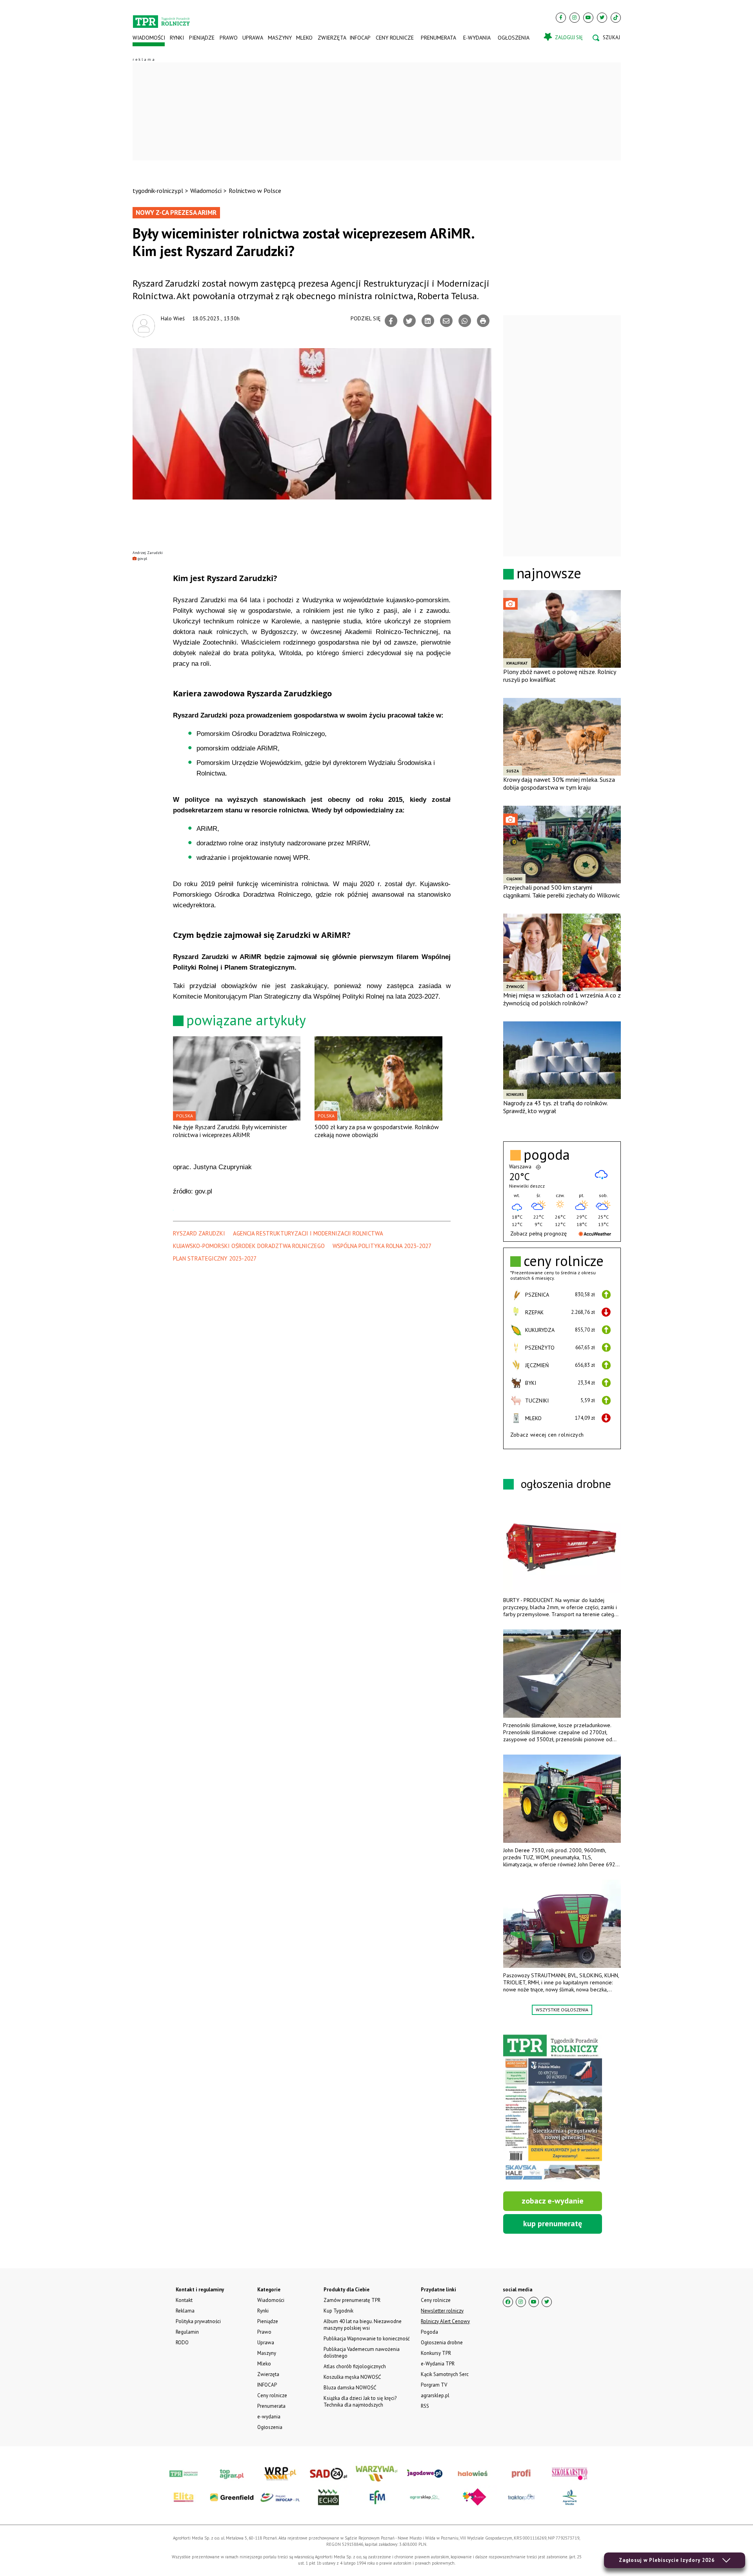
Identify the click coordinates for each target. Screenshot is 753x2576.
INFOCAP (360, 38)
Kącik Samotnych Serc (445, 2374)
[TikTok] (616, 18)
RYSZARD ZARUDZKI (199, 1233)
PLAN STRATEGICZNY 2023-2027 (215, 1258)
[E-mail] (446, 321)
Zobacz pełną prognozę (538, 1234)
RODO (182, 2343)
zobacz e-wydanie (553, 2201)
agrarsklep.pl (435, 2395)
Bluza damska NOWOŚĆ (350, 2388)
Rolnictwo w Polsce (255, 191)
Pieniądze (202, 38)
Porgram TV (434, 2385)
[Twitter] (602, 18)
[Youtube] (588, 18)
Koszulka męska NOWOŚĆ (352, 2377)
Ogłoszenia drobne (442, 2343)
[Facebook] (561, 18)
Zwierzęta (331, 38)
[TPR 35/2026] (553, 2108)
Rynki (177, 38)
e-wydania (477, 38)
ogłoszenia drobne (566, 1483)
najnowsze (549, 573)
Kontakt (184, 2300)
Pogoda (429, 2332)
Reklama (185, 2311)
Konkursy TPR (436, 2353)
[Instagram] (575, 18)
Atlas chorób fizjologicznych (355, 2366)
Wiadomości (149, 38)
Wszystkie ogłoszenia (562, 2010)
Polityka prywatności (198, 2321)
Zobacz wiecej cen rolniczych (547, 1435)
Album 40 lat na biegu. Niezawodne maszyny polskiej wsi (363, 2325)
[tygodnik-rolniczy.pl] (161, 18)
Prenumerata (438, 38)
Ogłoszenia (514, 38)
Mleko (304, 38)
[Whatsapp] (465, 321)
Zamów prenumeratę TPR (352, 2300)
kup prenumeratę (553, 2224)
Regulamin (187, 2332)
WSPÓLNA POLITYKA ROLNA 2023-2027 (382, 1246)
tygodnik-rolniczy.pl (158, 191)
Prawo (228, 38)
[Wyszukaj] (606, 38)
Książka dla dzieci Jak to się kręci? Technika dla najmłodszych (360, 2402)
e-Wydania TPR (438, 2364)
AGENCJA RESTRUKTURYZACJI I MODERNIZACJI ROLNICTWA (308, 1233)
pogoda (547, 1155)
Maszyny (279, 38)
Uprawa (253, 38)
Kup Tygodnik (338, 2311)
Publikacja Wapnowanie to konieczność (367, 2339)
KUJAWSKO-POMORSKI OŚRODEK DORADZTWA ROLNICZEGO (249, 1246)
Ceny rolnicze (395, 38)
